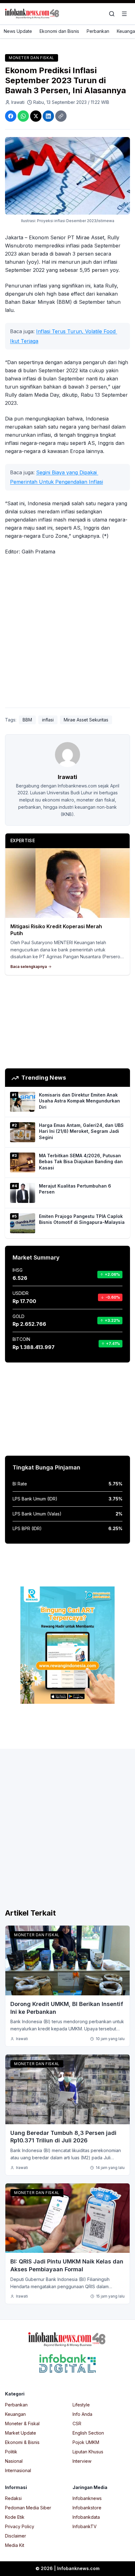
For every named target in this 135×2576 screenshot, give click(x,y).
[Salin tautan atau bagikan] (61, 116)
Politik (11, 2452)
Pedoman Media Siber (28, 2508)
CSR (77, 2423)
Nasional (14, 2461)
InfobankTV (85, 2526)
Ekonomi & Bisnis (22, 2442)
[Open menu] (124, 14)
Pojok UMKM (86, 2442)
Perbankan (98, 31)
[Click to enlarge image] (67, 176)
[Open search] (112, 14)
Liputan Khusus (88, 2452)
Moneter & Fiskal (22, 2423)
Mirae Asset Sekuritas (86, 720)
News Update (18, 31)
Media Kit (15, 2545)
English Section (88, 2433)
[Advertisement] (67, 633)
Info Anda (82, 2414)
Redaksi (13, 2498)
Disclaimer (16, 2536)
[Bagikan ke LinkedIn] (48, 116)
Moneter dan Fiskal (32, 58)
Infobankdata (86, 2517)
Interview (82, 2461)
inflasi (48, 720)
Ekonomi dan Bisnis (59, 31)
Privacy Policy (20, 2526)
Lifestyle (81, 2405)
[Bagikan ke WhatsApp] (23, 116)
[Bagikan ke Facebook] (11, 116)
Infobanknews (87, 2498)
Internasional (18, 2470)
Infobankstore (87, 2508)
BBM (27, 720)
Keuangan (15, 2414)
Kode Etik (15, 2517)
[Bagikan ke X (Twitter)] (36, 116)
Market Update (21, 2433)
